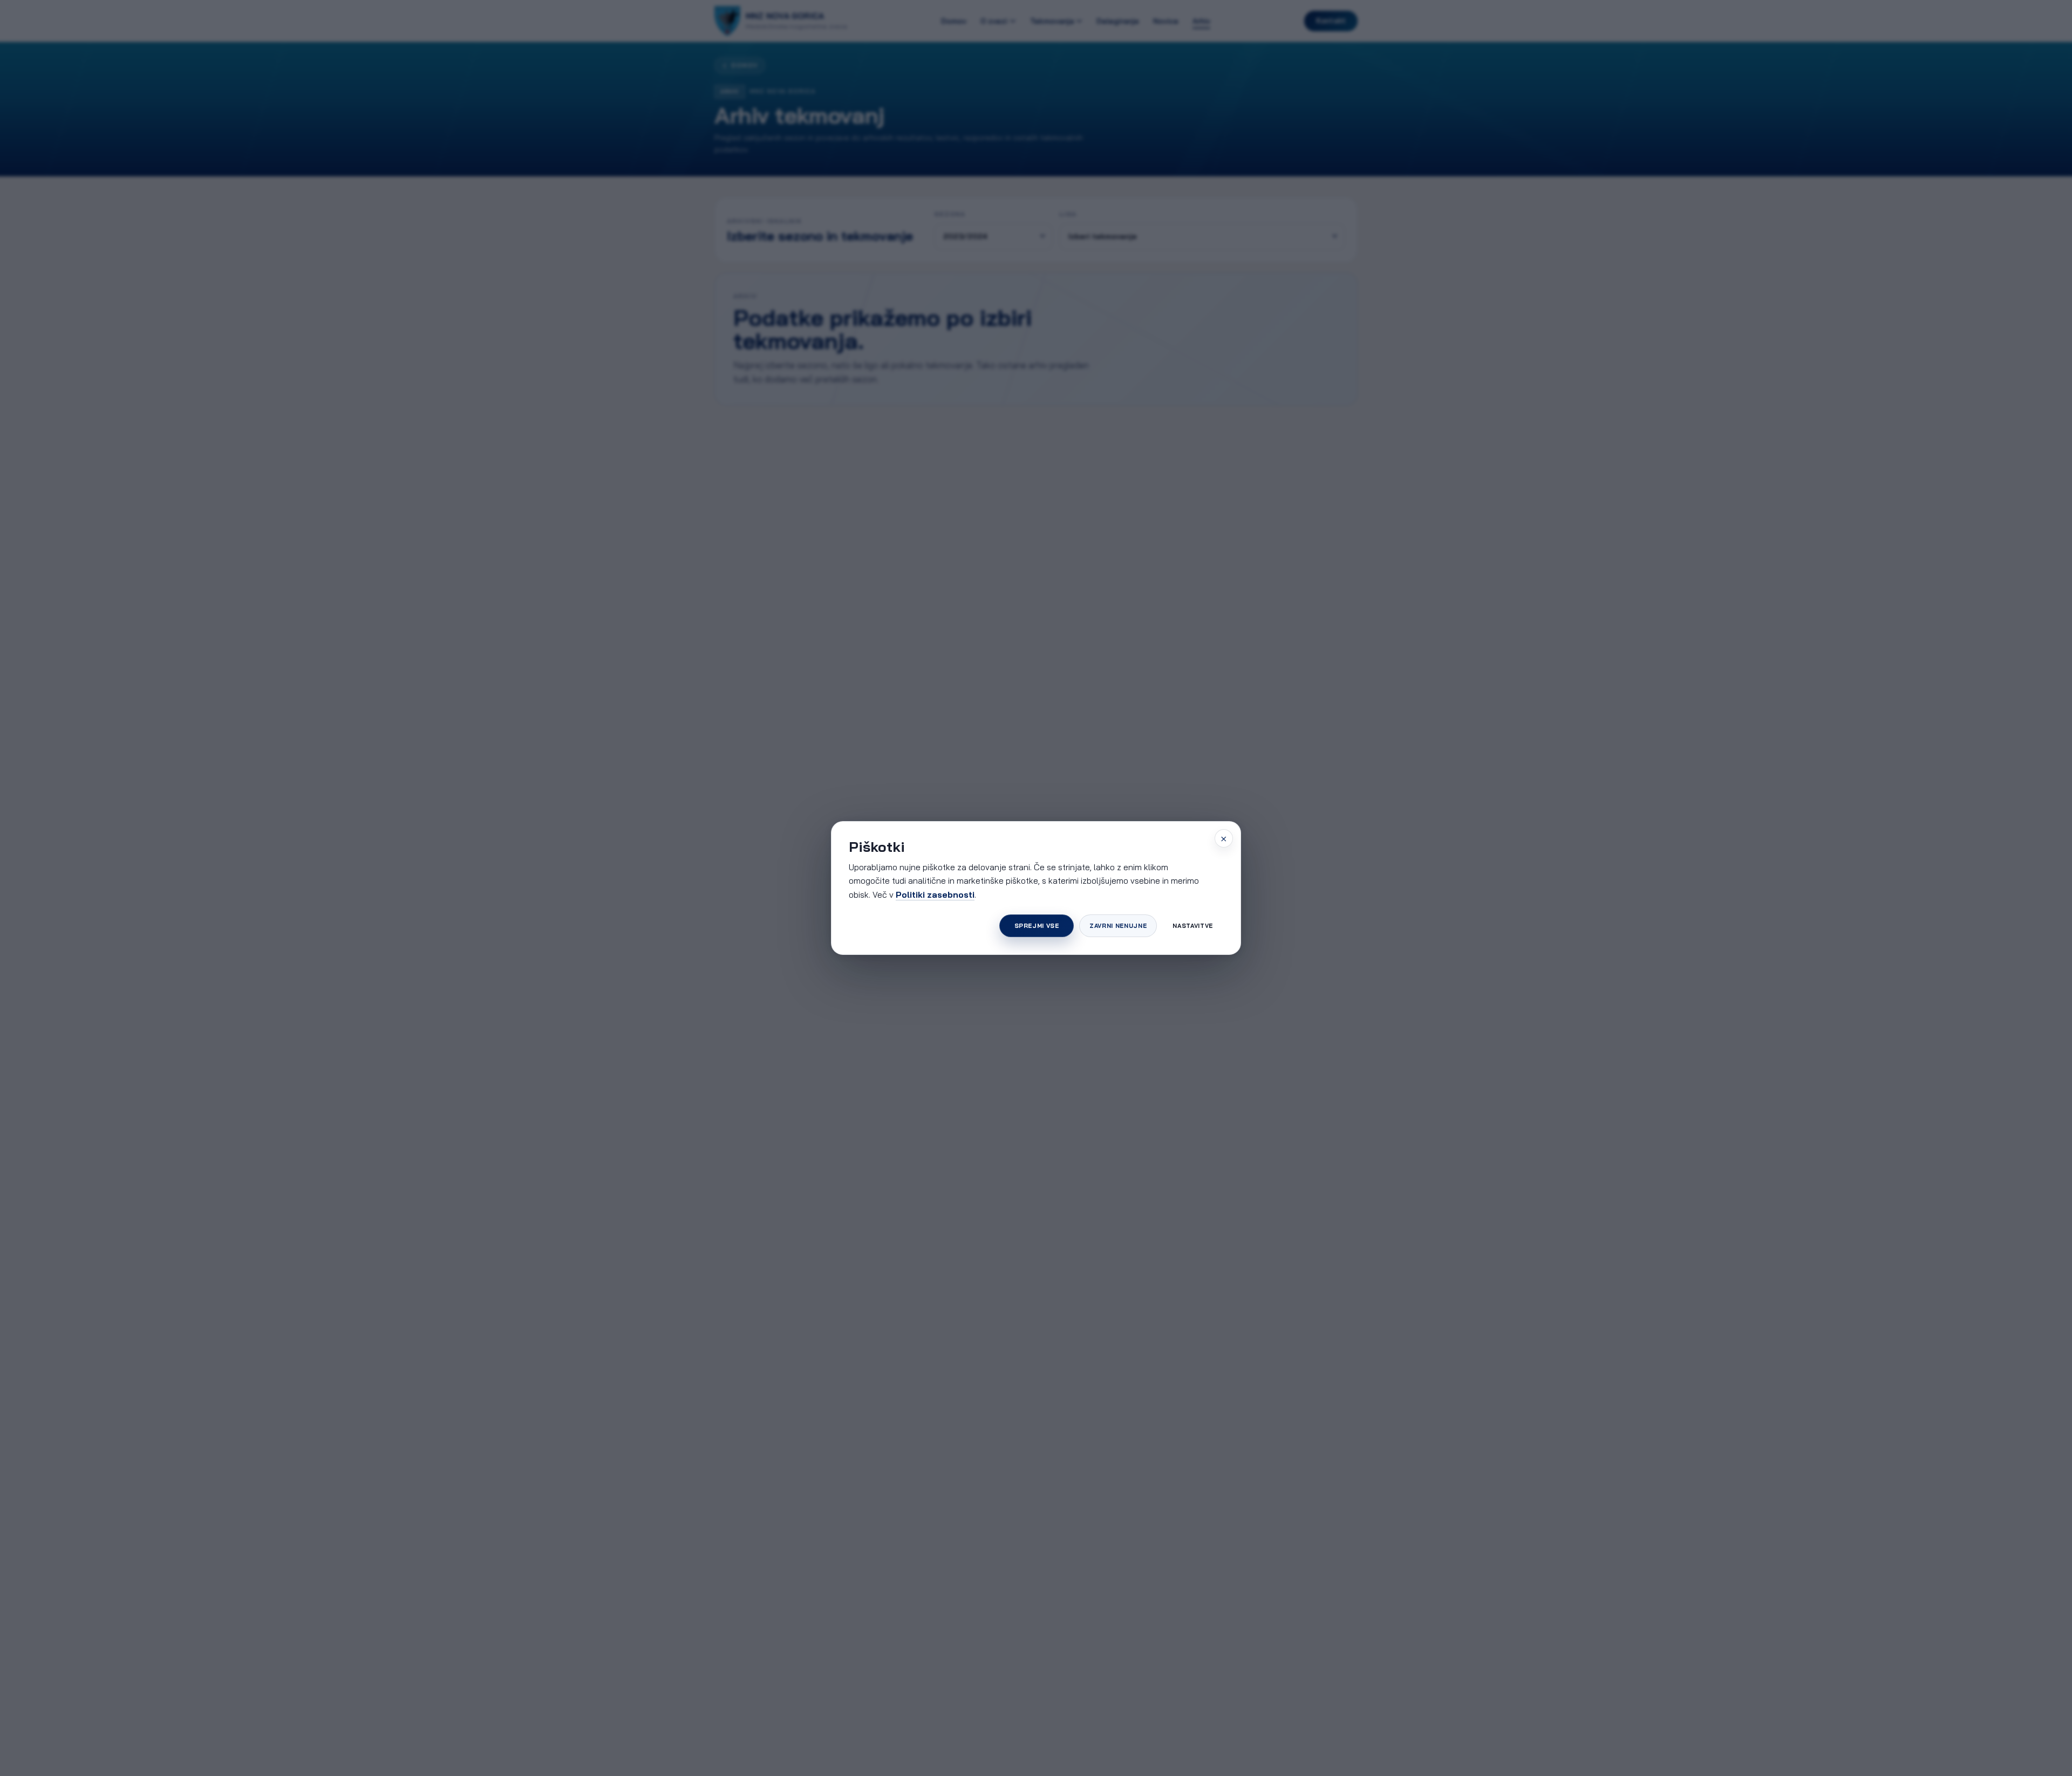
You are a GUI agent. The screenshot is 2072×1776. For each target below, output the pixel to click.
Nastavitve (1193, 926)
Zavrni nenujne (1118, 926)
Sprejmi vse (1037, 926)
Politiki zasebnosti (935, 894)
